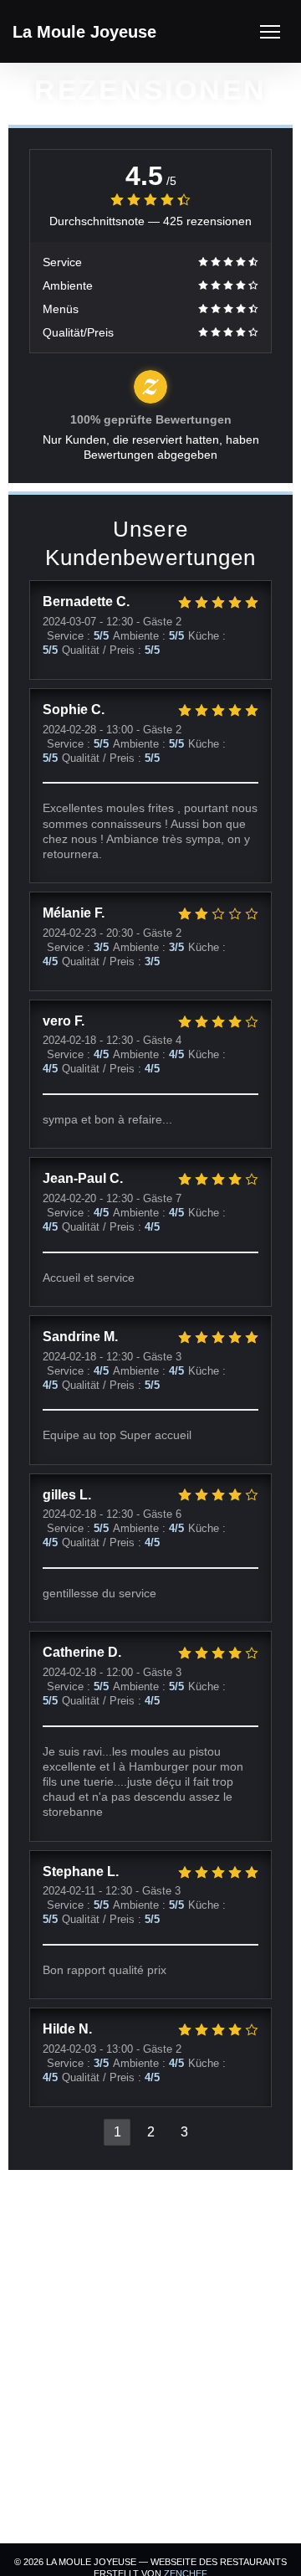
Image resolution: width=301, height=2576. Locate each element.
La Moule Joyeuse (84, 32)
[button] (270, 32)
